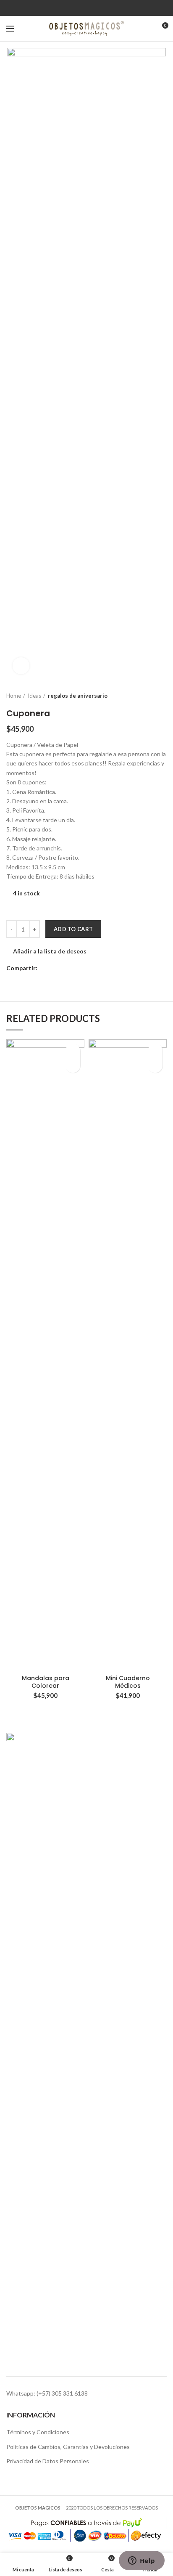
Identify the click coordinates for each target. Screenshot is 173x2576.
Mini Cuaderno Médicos (128, 1682)
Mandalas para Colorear (46, 1682)
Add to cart (73, 929)
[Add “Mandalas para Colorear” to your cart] (73, 1066)
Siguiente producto (163, 696)
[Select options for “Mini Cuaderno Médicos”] (155, 1066)
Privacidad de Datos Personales (48, 2461)
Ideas (34, 696)
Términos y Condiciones (38, 2432)
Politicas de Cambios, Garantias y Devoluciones (68, 2447)
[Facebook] (81, 8)
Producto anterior (146, 696)
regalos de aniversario (78, 696)
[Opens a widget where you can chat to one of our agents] (142, 2561)
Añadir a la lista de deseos (50, 951)
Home (14, 696)
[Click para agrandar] (21, 666)
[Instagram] (92, 8)
